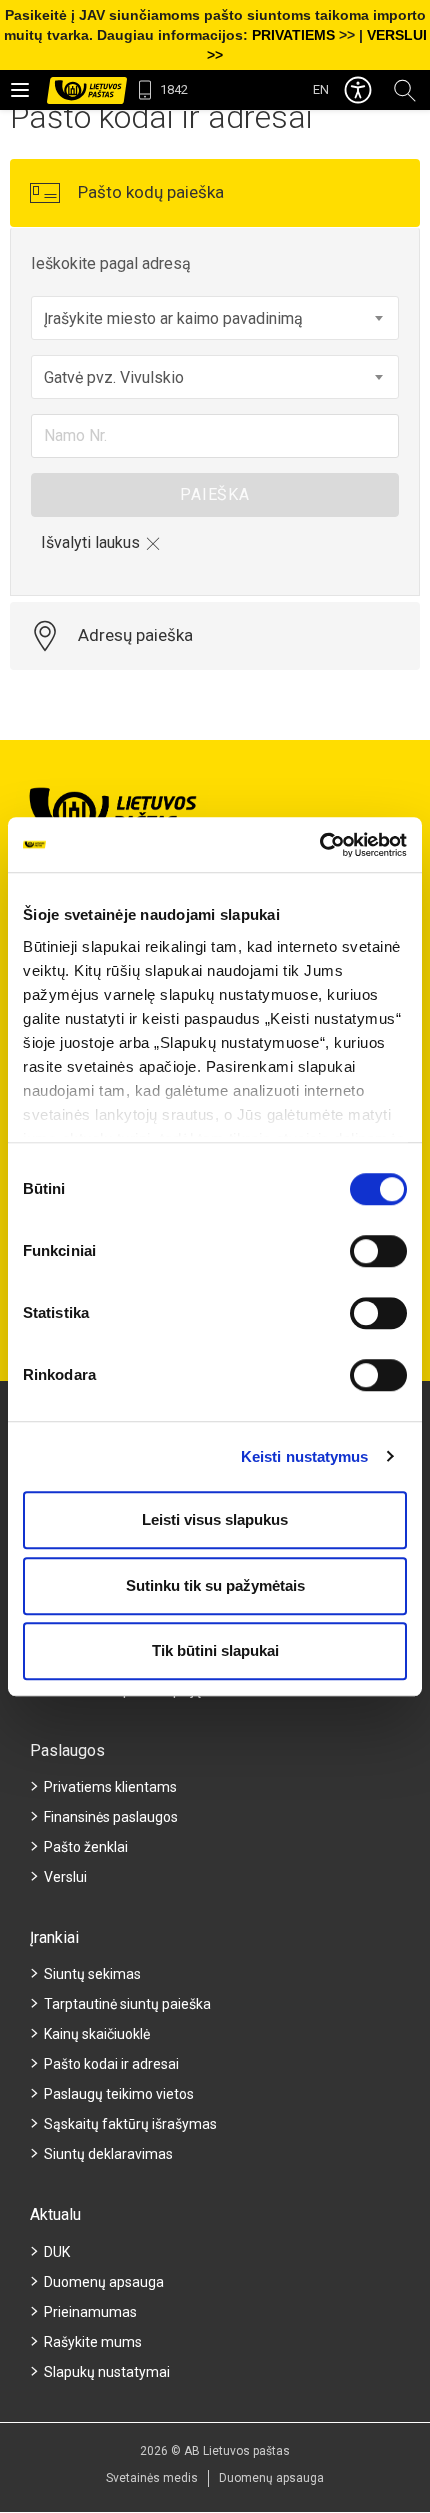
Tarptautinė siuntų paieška (127, 2004)
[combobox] (215, 318)
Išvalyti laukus (90, 542)
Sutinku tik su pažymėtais (215, 1585)
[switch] (378, 1251)
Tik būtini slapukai (215, 1650)
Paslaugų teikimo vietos (119, 2094)
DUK (57, 2252)
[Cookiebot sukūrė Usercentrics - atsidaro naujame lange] (319, 845)
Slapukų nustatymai (107, 2372)
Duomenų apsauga (104, 2282)
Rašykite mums (93, 2342)
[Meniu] (20, 90)
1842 (174, 89)
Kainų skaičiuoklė (97, 2034)
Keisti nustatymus (305, 1456)
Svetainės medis (152, 2478)
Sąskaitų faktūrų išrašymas (130, 2124)
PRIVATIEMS (293, 35)
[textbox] (215, 319)
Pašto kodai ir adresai (111, 2064)
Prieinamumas (90, 2312)
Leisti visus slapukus (215, 1519)
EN (321, 89)
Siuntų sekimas (92, 1974)
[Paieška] (405, 89)
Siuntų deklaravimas (108, 2154)
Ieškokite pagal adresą (111, 263)
